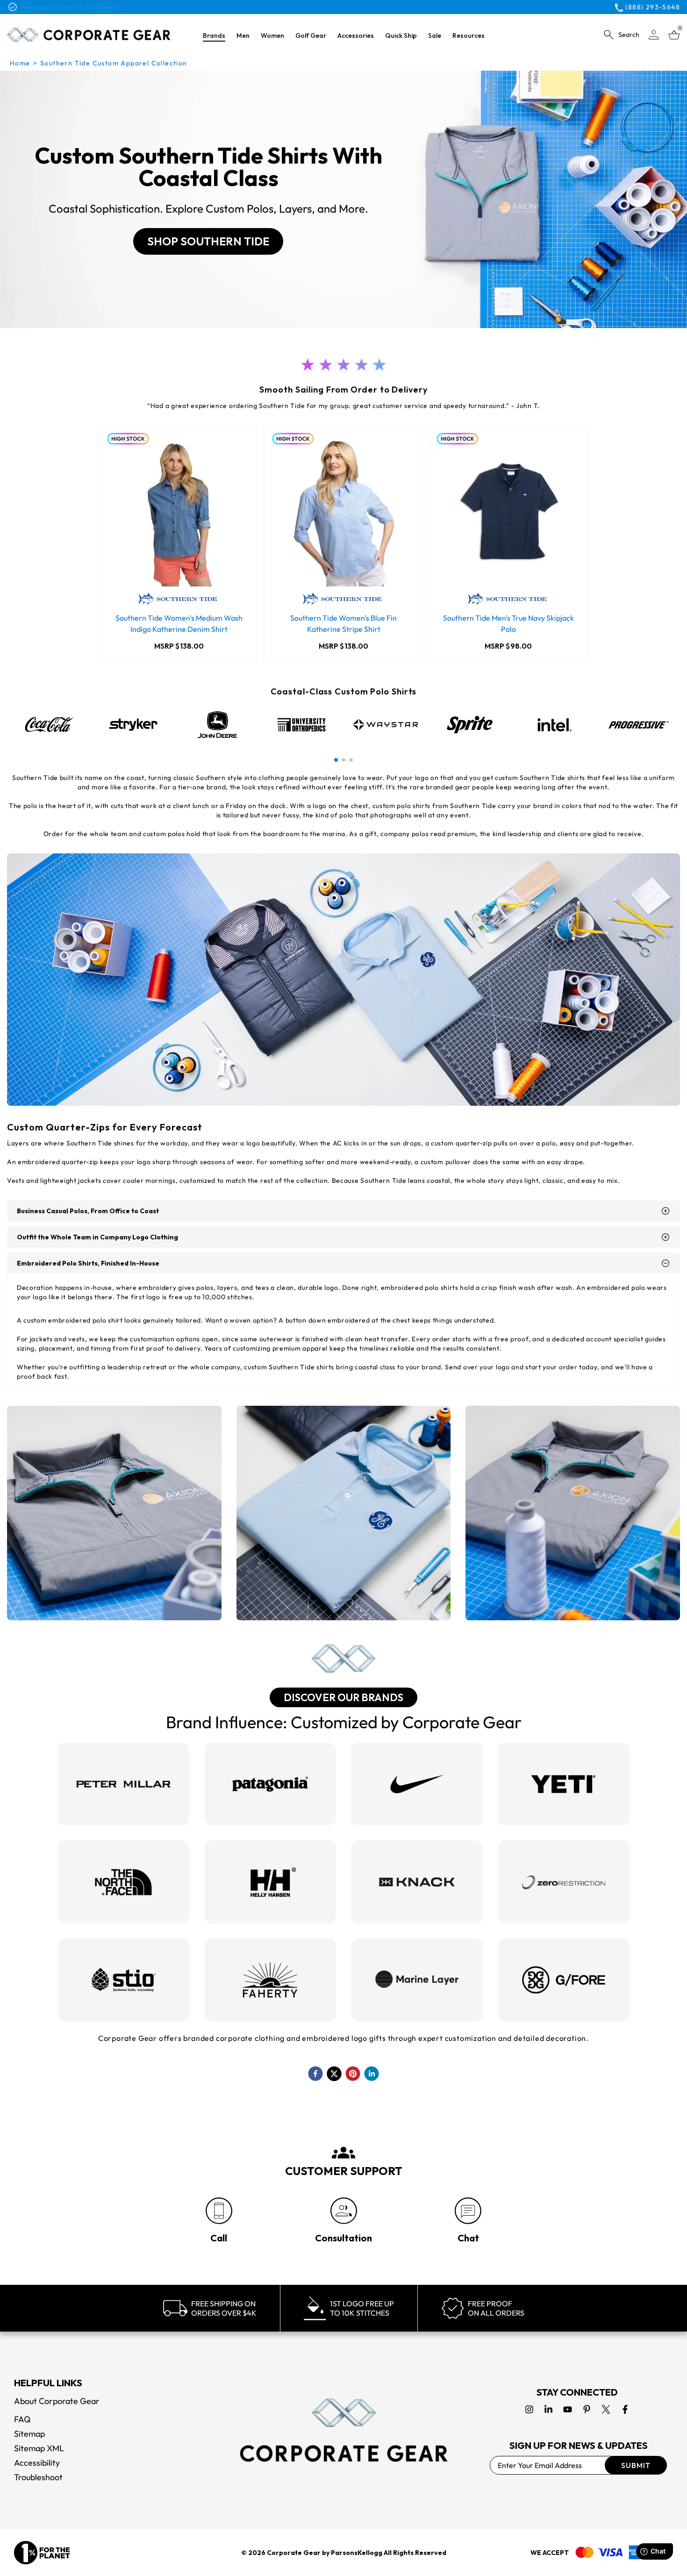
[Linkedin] (548, 2409)
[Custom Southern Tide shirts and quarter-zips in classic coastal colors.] (344, 1513)
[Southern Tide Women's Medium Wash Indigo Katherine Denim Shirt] (179, 512)
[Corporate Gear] (343, 2430)
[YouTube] (568, 2409)
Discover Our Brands (343, 1697)
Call (219, 2238)
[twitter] (334, 2074)
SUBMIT (636, 2465)
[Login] (654, 35)
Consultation (343, 2238)
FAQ (22, 2419)
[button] (336, 760)
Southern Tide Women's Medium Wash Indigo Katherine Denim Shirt (179, 623)
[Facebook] (625, 2409)
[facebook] (315, 2074)
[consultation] (344, 2211)
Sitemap (29, 2434)
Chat (468, 2238)
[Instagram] (529, 2409)
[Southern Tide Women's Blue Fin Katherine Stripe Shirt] (344, 512)
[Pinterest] (587, 2409)
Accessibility (37, 2463)
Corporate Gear (294, 2553)
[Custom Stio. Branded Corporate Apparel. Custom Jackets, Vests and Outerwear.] (123, 1980)
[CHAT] (468, 2211)
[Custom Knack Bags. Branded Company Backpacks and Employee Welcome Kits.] (417, 1882)
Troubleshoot (38, 2477)
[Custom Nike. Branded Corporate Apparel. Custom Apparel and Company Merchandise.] (417, 1784)
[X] (606, 2409)
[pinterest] (353, 2074)
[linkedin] (372, 2074)
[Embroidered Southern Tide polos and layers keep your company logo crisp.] (114, 1513)
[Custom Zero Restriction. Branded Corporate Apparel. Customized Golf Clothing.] (564, 1882)
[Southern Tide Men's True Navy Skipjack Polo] (508, 512)
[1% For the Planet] (42, 2553)
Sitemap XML (39, 2448)
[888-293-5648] (219, 2211)
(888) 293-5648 (653, 7)
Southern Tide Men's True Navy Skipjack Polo (508, 623)
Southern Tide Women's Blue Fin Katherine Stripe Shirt (343, 623)
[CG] (89, 35)
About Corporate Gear (57, 2401)
